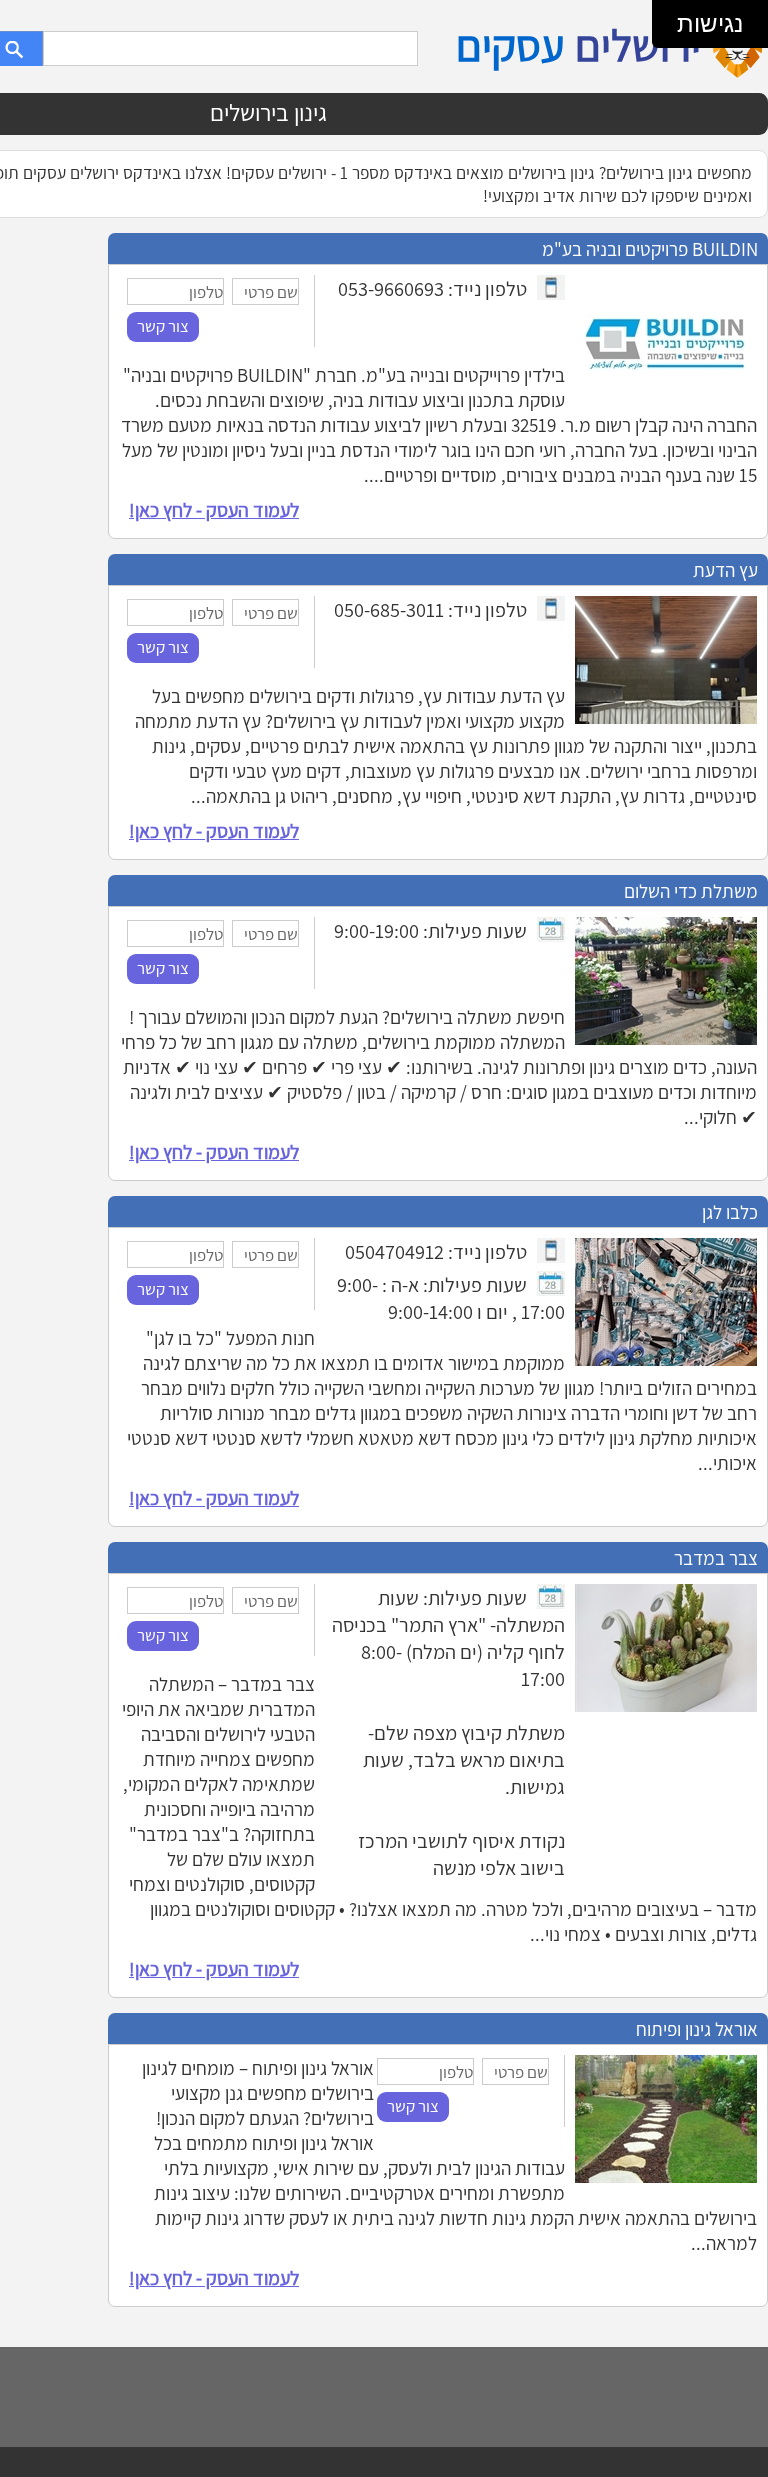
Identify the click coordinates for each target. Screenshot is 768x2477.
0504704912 (394, 1251)
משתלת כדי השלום (691, 890)
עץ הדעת (725, 569)
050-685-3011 (389, 609)
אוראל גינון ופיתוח (697, 2028)
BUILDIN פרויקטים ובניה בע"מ (650, 248)
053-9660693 (391, 288)
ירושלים (638, 45)
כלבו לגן (730, 1211)
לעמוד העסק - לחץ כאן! (214, 510)
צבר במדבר (716, 1557)
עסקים (510, 45)
